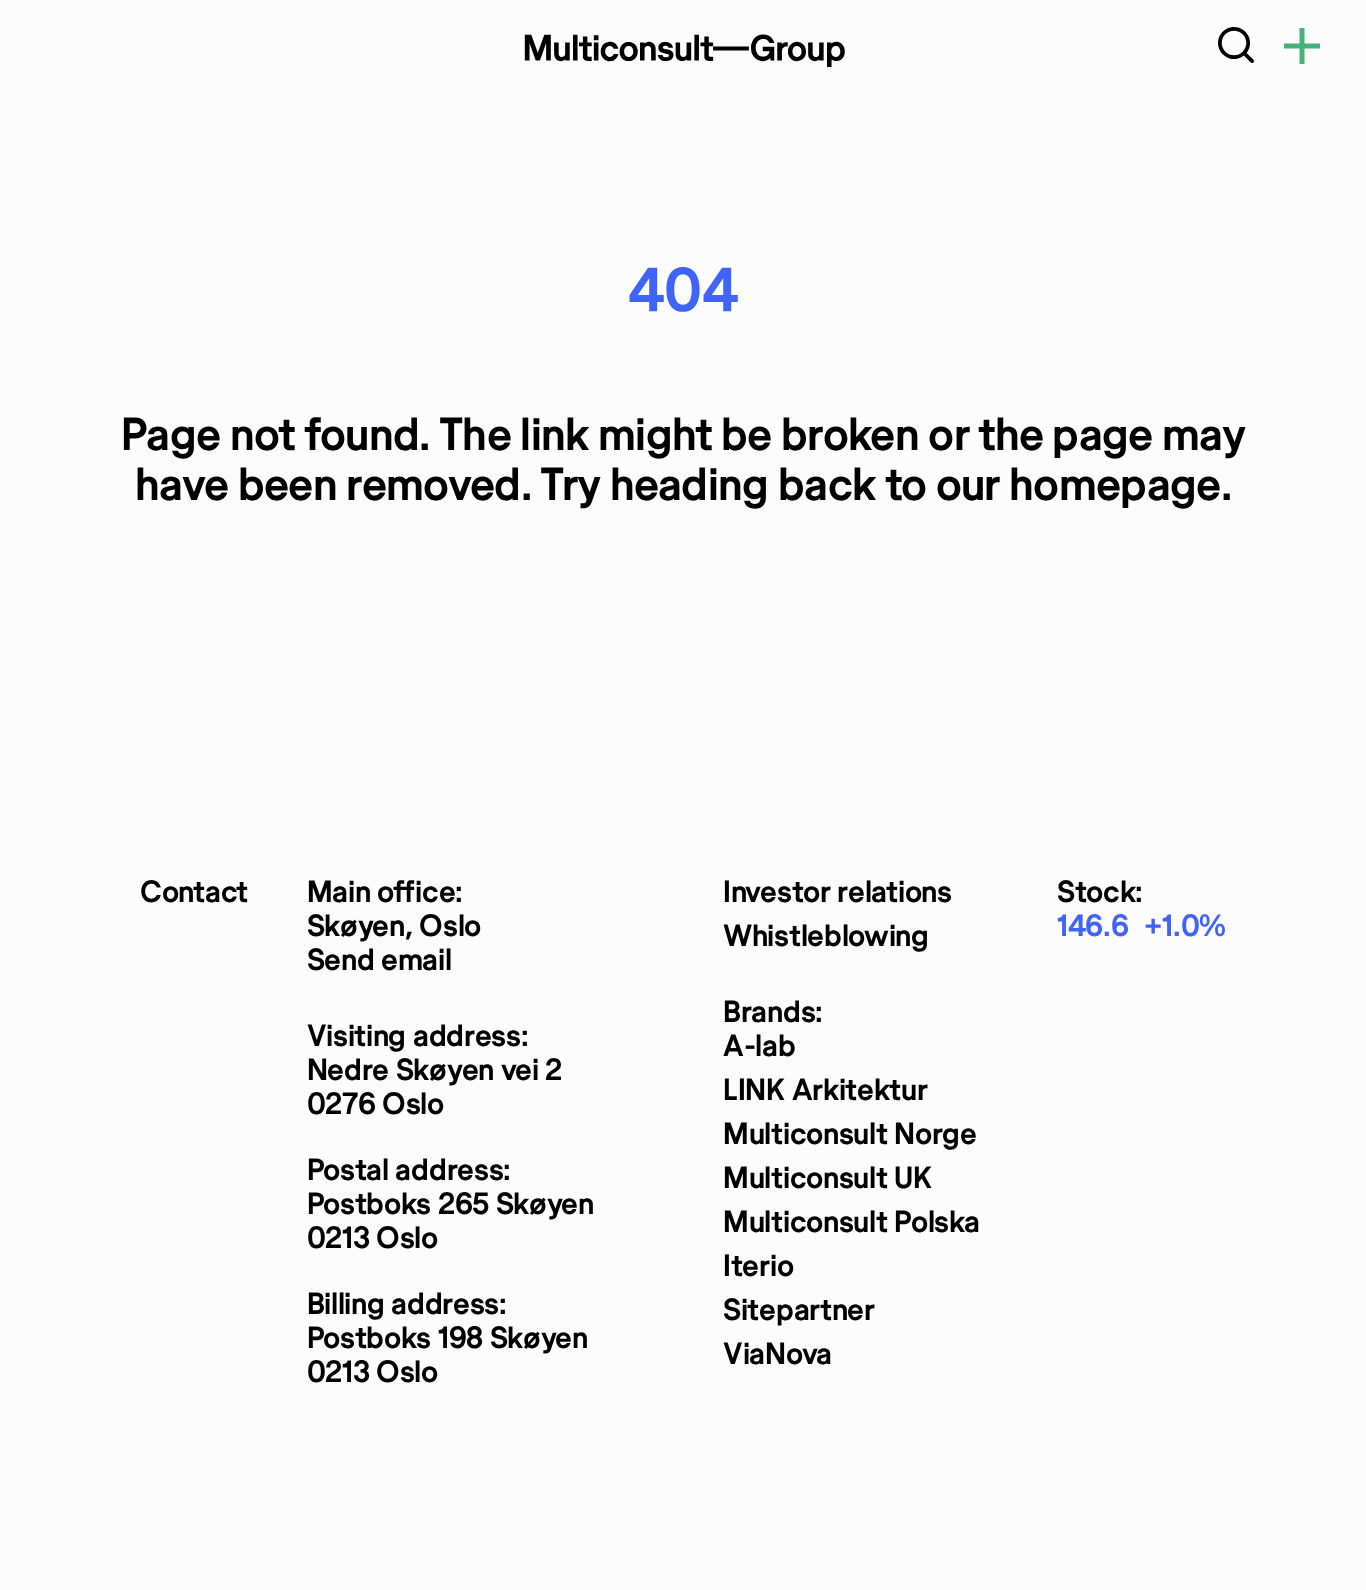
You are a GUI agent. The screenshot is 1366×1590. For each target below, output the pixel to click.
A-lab (759, 1047)
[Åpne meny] (1302, 50)
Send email (379, 961)
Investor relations (837, 893)
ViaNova (777, 1355)
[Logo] (683, 50)
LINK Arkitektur (825, 1091)
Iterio (758, 1267)
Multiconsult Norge (850, 1135)
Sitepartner (799, 1311)
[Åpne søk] (1236, 50)
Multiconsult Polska (851, 1223)
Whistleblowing (826, 937)
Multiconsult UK (827, 1179)
